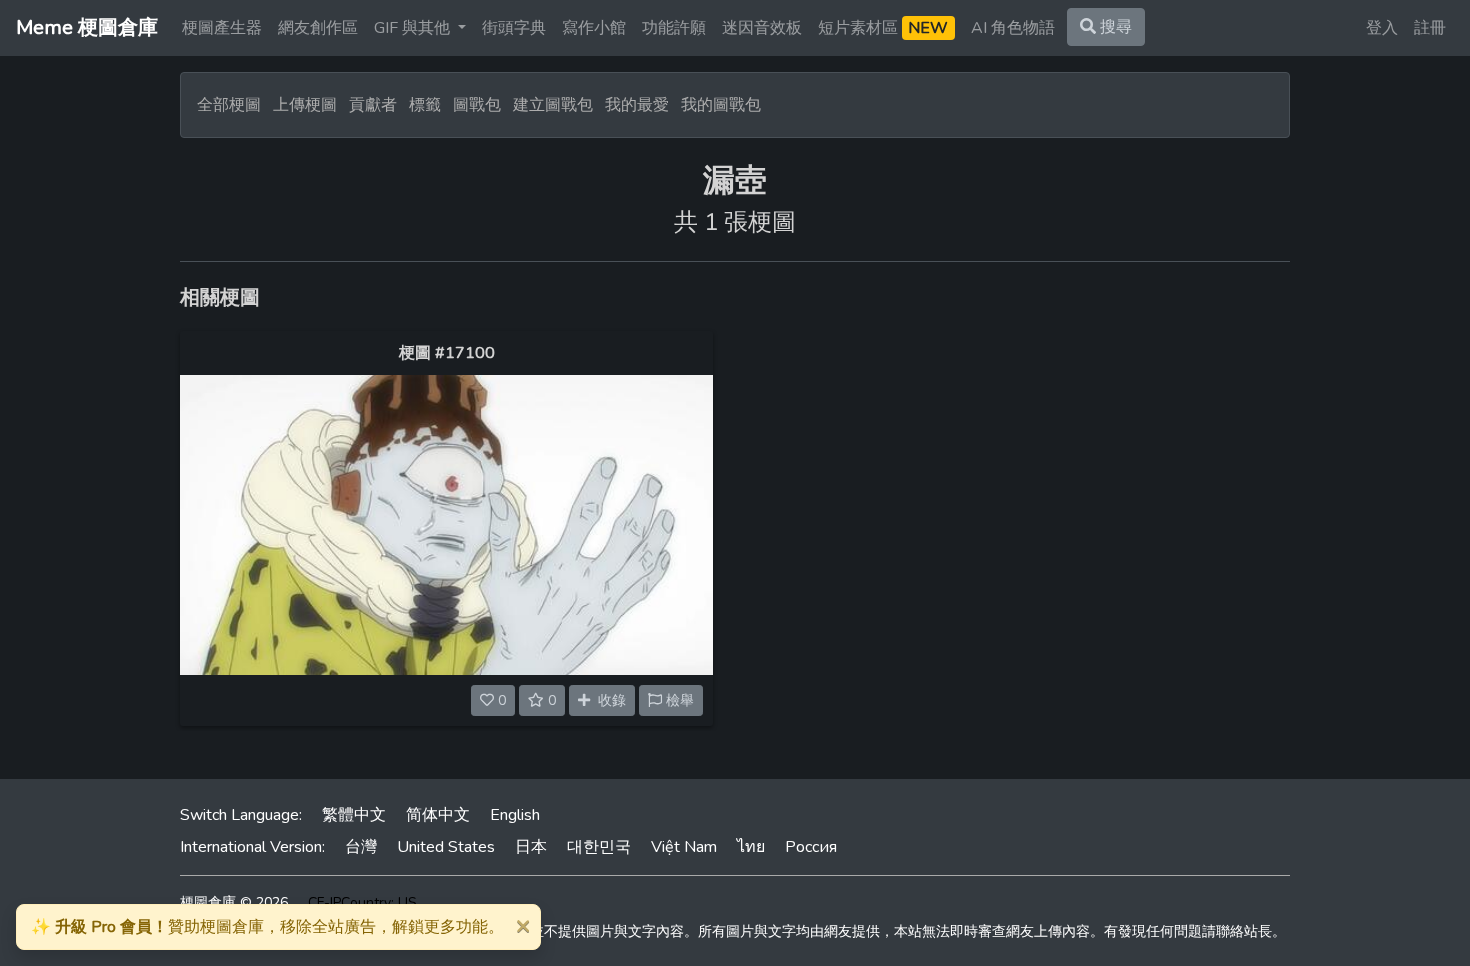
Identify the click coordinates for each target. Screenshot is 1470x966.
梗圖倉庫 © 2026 (234, 902)
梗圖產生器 (222, 28)
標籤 (425, 105)
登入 (1382, 28)
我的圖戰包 (721, 105)
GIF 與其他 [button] (414, 28)
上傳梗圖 (305, 105)
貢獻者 (373, 105)
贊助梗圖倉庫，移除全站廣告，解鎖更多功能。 (267, 927)
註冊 (1430, 28)
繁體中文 (354, 815)
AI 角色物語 (1013, 28)
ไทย (751, 847)
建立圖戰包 (553, 105)
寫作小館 (594, 28)
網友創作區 (318, 28)
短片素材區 (883, 28)
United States (446, 847)
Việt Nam (684, 847)
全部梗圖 (229, 105)
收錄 (608, 700)
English (515, 815)
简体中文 (438, 815)
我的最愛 (637, 105)
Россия (811, 847)
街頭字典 (514, 28)
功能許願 (674, 28)
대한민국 (599, 847)
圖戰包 (477, 105)
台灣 (361, 847)
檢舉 (678, 700)
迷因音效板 (762, 28)
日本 (531, 847)
